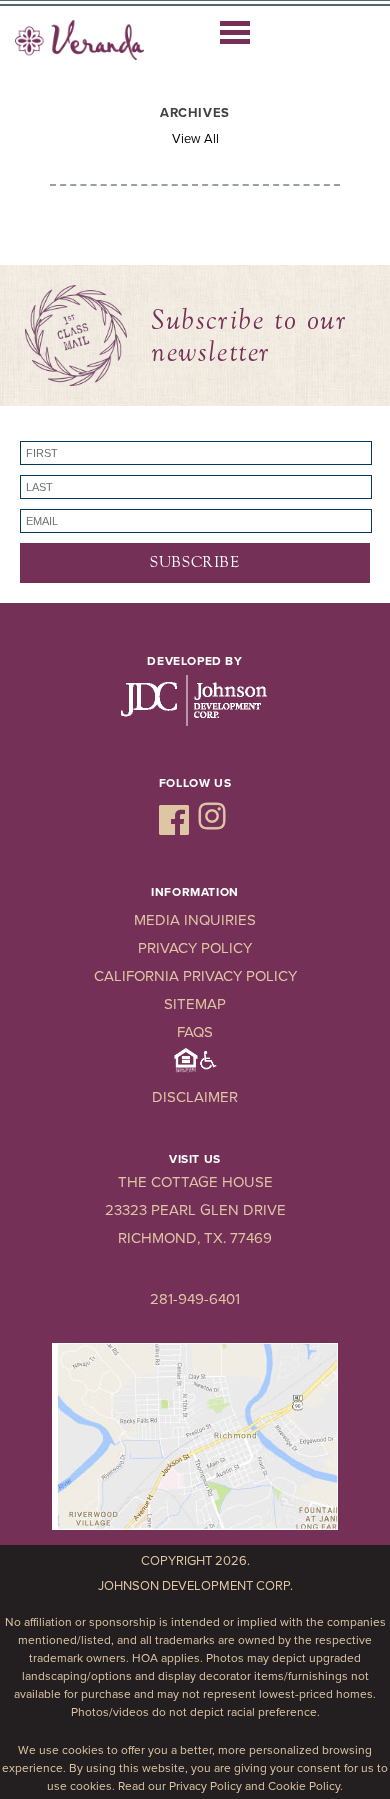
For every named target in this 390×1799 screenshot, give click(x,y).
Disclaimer (195, 1097)
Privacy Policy (195, 948)
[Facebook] (176, 830)
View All (195, 139)
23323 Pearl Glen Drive (195, 1210)
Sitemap (195, 1004)
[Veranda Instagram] (212, 830)
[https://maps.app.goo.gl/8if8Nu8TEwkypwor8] (195, 1526)
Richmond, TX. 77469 (195, 1238)
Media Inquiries (195, 920)
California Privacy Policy (195, 976)
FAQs (195, 1032)
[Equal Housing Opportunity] (195, 1069)
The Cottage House (195, 1182)
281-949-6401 (195, 1299)
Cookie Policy (304, 1786)
